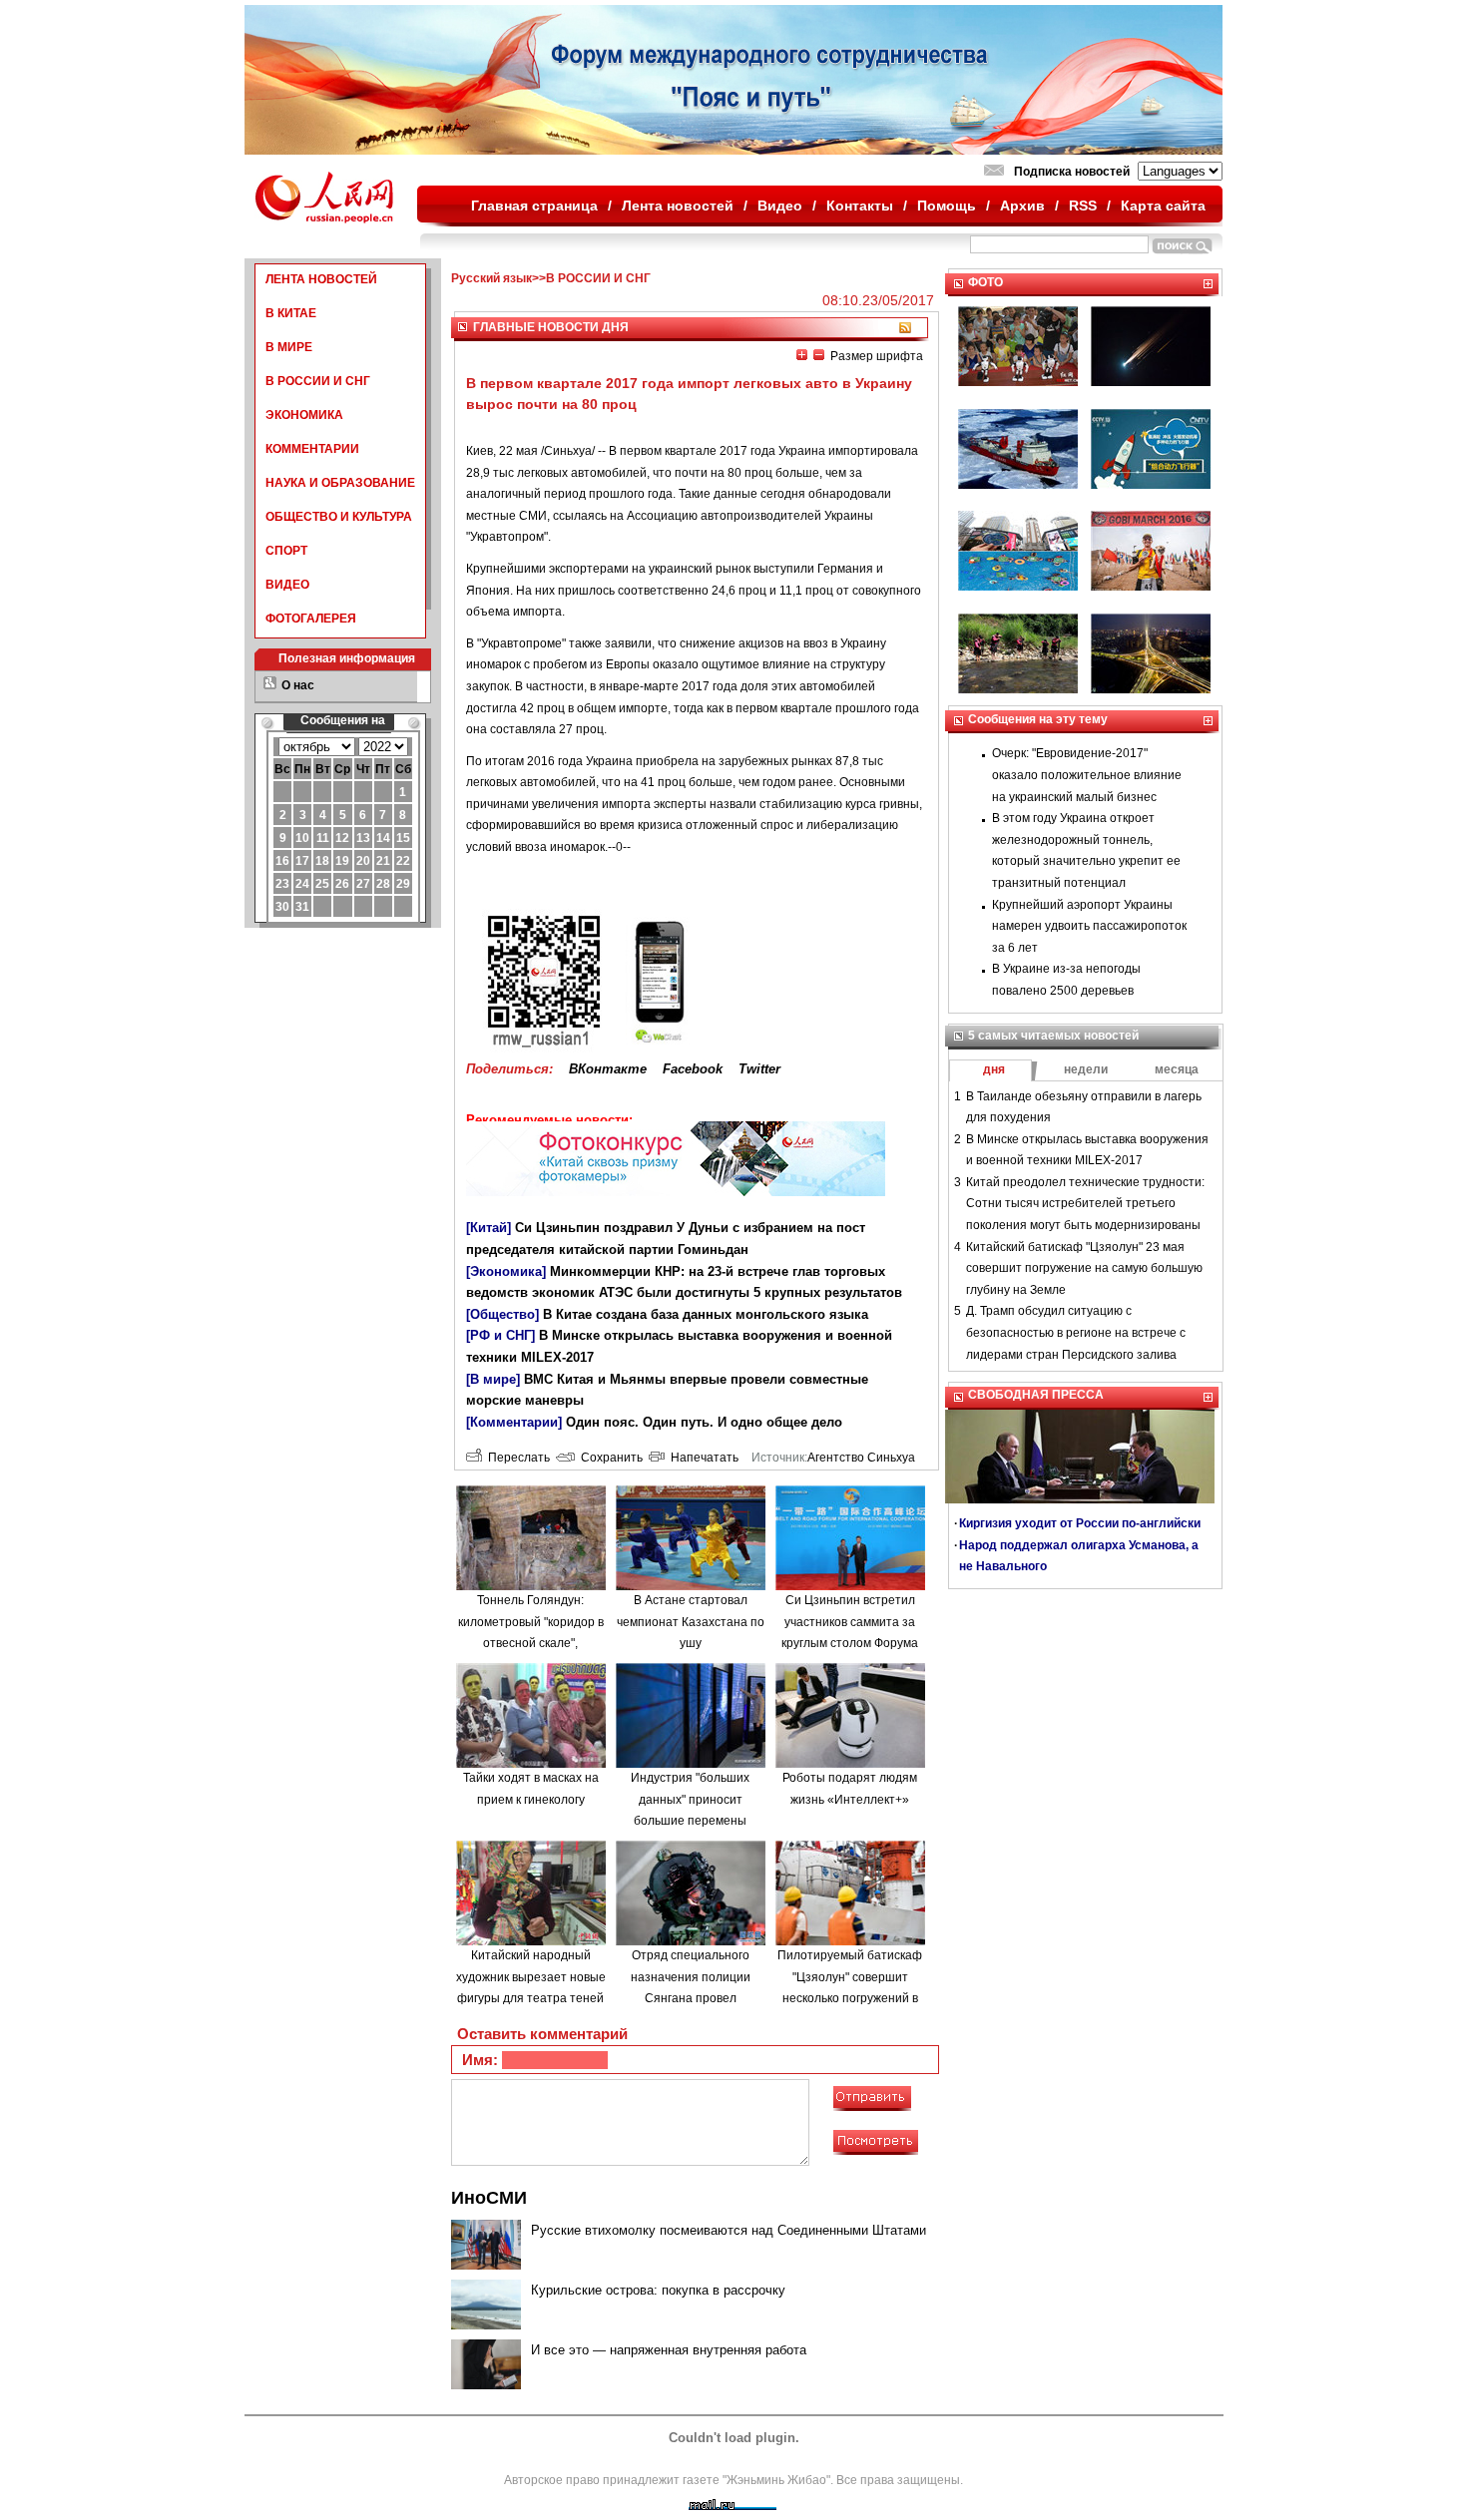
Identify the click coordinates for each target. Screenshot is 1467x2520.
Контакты (860, 206)
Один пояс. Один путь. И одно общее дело (704, 1422)
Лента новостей (678, 206)
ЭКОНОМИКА (304, 415)
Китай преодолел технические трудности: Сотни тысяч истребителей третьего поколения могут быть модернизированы (1085, 1204)
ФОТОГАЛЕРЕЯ (311, 619)
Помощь (947, 206)
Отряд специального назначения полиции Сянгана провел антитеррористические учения (691, 1998)
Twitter (759, 1069)
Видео (780, 206)
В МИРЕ (289, 347)
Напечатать (702, 1458)
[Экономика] (506, 1271)
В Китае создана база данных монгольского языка (706, 1314)
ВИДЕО (287, 585)
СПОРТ (286, 551)
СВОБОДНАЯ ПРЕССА (1036, 1395)
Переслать (516, 1458)
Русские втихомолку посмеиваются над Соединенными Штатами (729, 2230)
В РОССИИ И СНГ (318, 381)
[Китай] (489, 1228)
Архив (1022, 206)
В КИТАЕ (291, 313)
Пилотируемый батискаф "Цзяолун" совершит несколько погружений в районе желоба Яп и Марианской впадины (850, 1998)
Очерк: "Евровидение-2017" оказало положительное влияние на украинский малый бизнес (1087, 775)
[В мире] (493, 1379)
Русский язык (491, 278)
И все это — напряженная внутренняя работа (669, 2350)
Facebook (693, 1069)
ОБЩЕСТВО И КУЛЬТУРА (339, 517)
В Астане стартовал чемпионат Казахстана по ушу (691, 1622)
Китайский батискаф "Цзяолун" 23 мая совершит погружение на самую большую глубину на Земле (1084, 1268)
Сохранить (609, 1458)
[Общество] (502, 1314)
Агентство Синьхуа (861, 1458)
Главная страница (534, 206)
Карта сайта (1163, 206)
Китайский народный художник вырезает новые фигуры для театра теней (531, 1977)
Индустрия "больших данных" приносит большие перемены (690, 1799)
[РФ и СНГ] (500, 1335)
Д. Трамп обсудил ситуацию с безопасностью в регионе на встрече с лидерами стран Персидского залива (1076, 1332)
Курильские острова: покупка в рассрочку (658, 2290)
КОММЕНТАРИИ (312, 449)
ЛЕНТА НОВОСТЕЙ (321, 279)
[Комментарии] (514, 1422)
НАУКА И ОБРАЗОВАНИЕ (340, 483)
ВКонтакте (608, 1069)
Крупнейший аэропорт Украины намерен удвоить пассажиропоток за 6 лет (1089, 926)
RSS (1083, 206)
